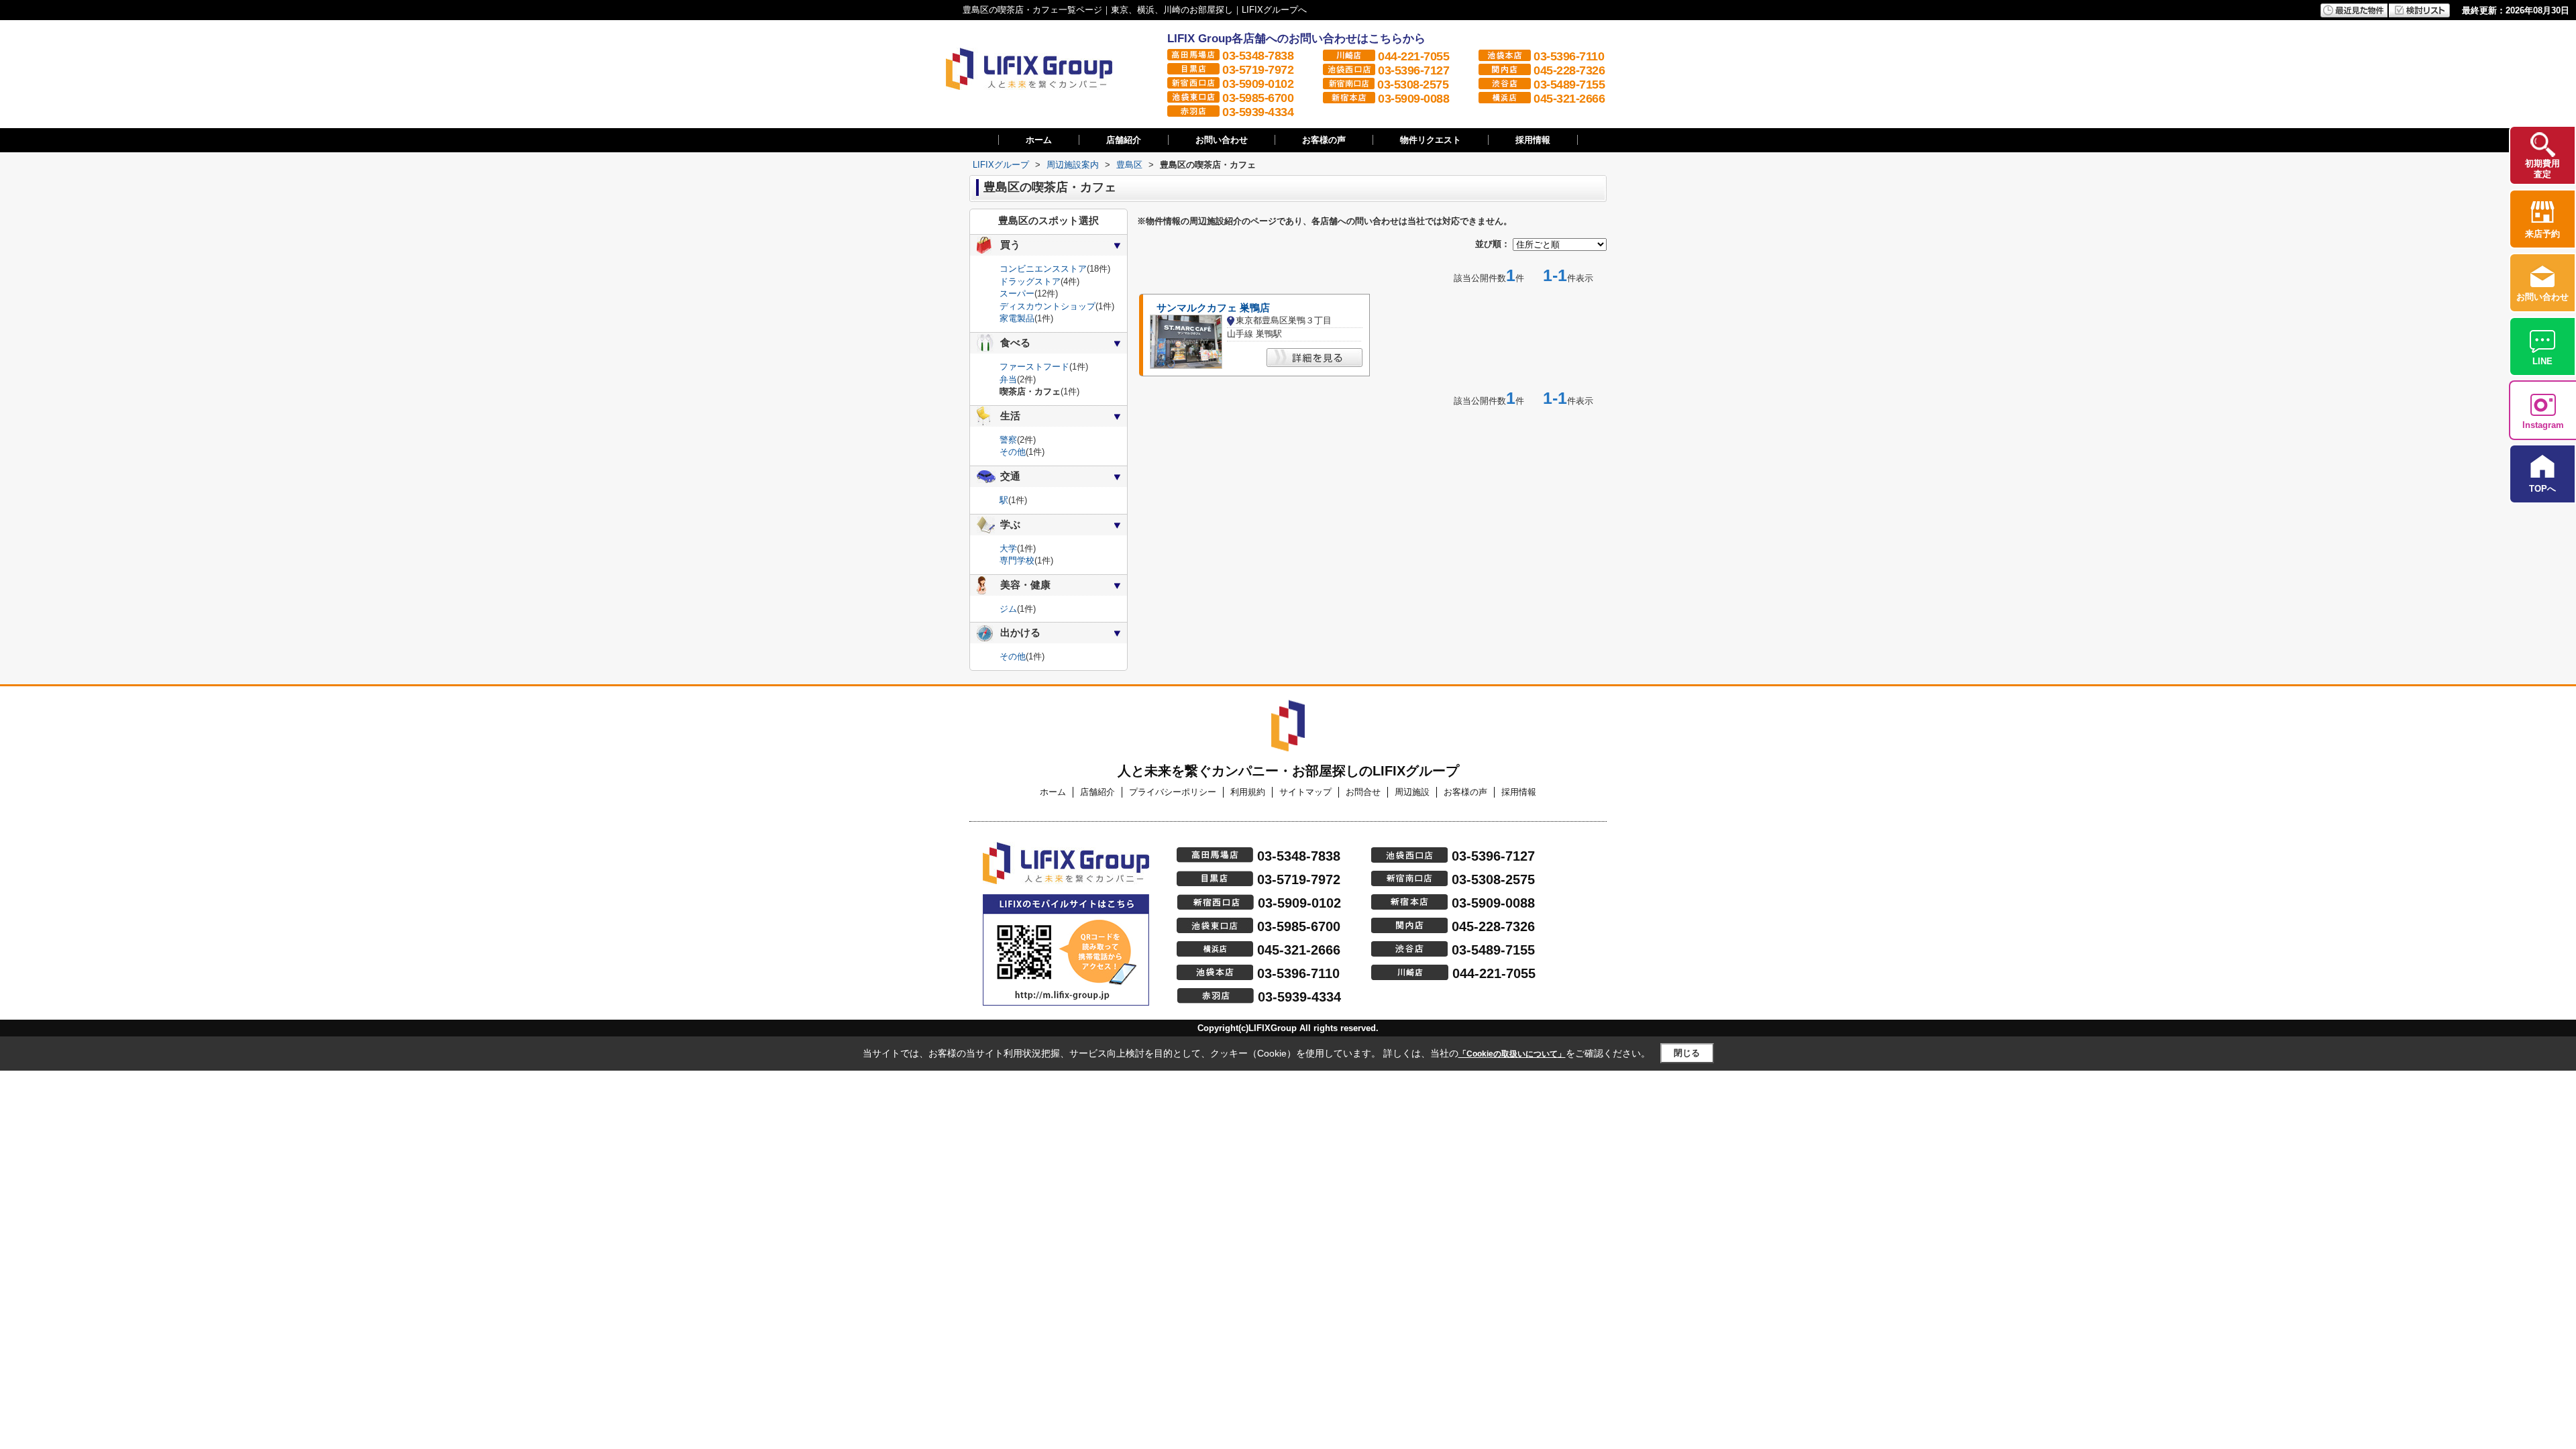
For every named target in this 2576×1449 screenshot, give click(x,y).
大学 (1008, 548)
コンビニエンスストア (1043, 269)
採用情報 (1533, 140)
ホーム (1039, 140)
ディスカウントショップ (1048, 306)
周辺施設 (1412, 792)
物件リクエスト (1431, 140)
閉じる (1687, 1053)
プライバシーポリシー (1173, 792)
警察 (1008, 440)
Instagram (2543, 425)
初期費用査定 (2542, 169)
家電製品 (1017, 318)
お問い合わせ (1222, 140)
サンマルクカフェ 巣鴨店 (1213, 308)
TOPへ (2542, 489)
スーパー (1017, 293)
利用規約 (1248, 792)
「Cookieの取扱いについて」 (1512, 1054)
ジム (1008, 609)
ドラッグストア (1030, 281)
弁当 (1008, 379)
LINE (2542, 361)
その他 (1013, 452)
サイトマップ (1305, 792)
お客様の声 (1324, 140)
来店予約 (2542, 234)
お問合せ (1363, 792)
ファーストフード (1034, 367)
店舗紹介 (1124, 140)
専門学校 (1017, 560)
